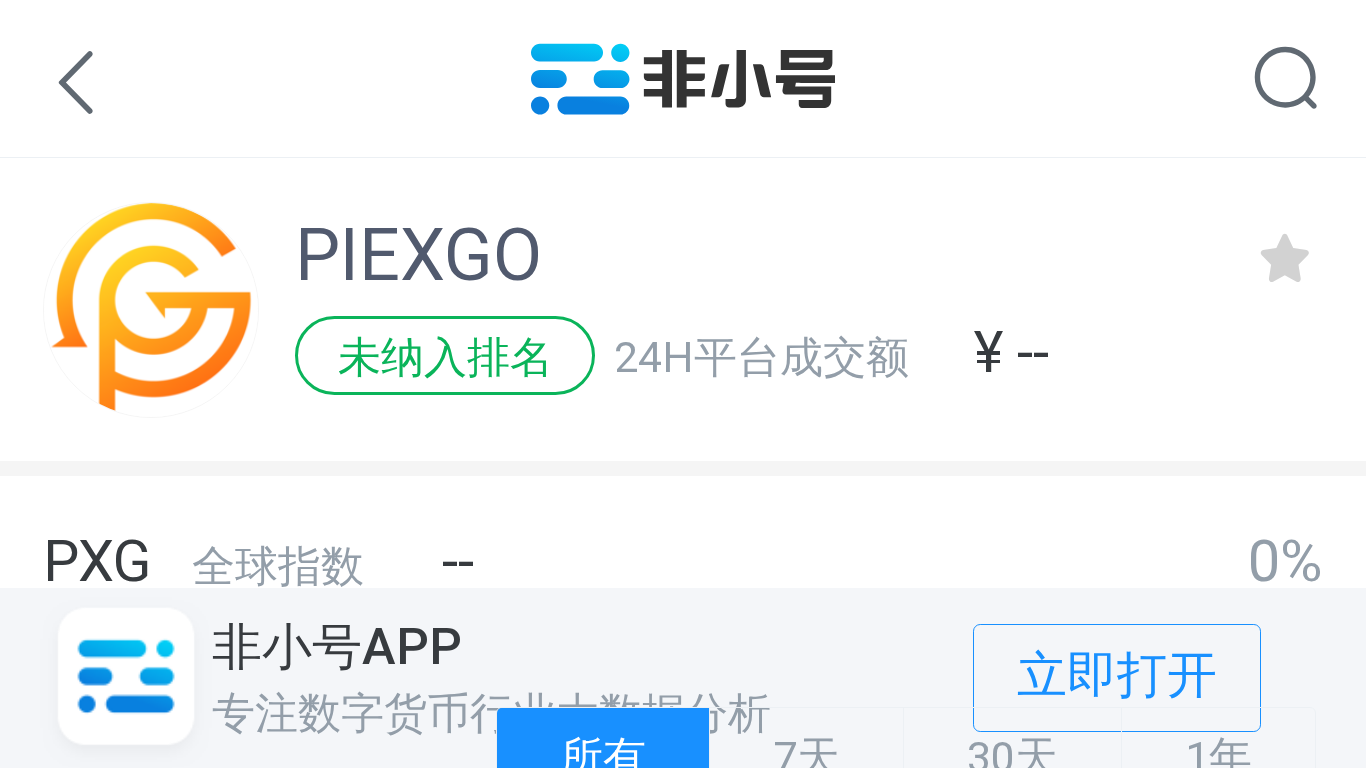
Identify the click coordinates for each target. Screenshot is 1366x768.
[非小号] (683, 100)
